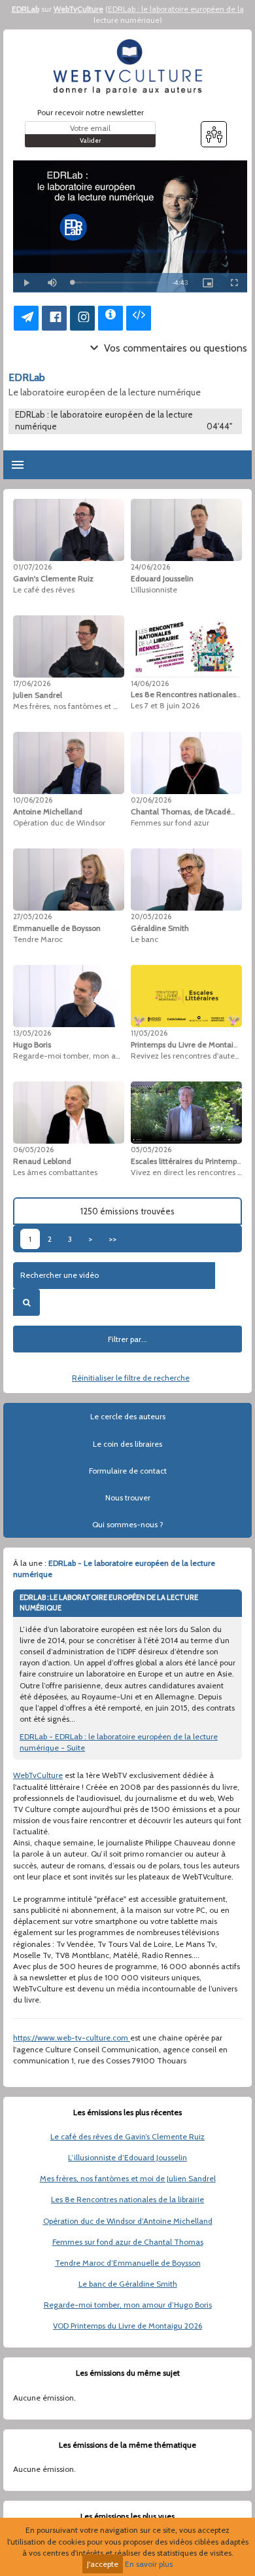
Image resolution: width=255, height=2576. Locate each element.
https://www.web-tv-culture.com (72, 2038)
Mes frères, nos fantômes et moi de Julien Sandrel (128, 2178)
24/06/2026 (150, 567)
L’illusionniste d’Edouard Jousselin (127, 2157)
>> (112, 1239)
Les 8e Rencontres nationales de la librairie (127, 2199)
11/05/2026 (149, 1033)
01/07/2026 (32, 567)
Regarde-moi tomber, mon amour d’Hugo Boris (128, 2305)
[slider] (116, 282)
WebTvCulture (78, 9)
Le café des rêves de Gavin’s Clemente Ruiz (127, 2136)
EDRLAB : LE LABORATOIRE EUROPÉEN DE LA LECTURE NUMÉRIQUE (109, 1603)
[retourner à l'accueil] (127, 67)
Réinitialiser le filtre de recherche (131, 1378)
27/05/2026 (32, 916)
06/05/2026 (33, 1150)
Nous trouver (128, 1497)
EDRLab (25, 9)
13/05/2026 (32, 1033)
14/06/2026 (150, 683)
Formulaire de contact (128, 1471)
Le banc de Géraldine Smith (128, 2284)
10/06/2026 (33, 800)
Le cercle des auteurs (128, 1416)
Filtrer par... (127, 1339)
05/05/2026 (151, 1150)
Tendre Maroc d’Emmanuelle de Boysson (128, 2263)
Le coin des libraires (127, 1444)
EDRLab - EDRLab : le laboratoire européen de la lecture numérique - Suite (119, 1742)
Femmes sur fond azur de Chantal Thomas (128, 2242)
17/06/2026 (32, 683)
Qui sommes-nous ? (128, 1524)
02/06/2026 (151, 800)
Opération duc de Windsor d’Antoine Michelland (128, 2221)
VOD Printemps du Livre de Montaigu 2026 (127, 2326)
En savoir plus (149, 2564)
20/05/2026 (151, 916)
